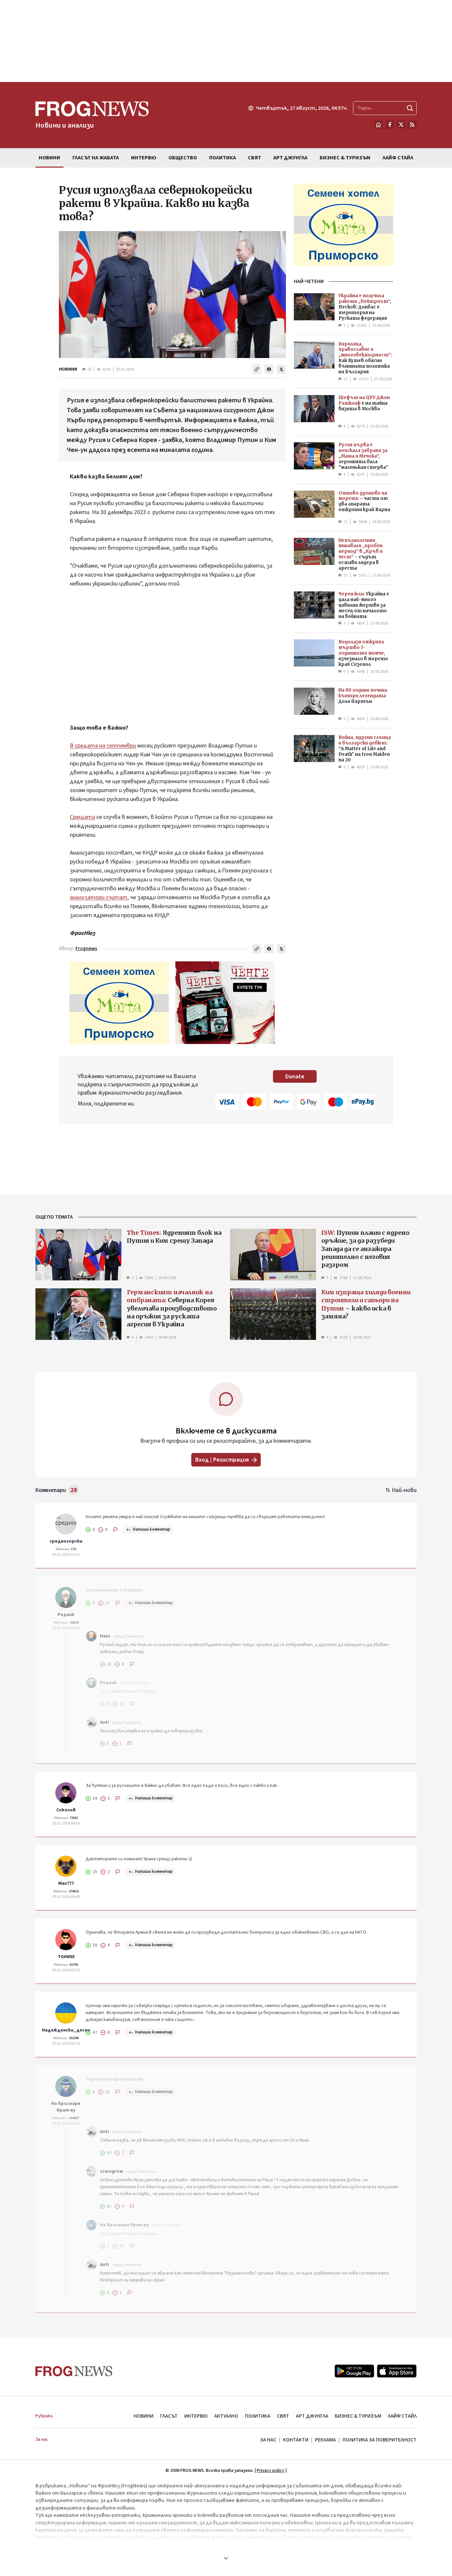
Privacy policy (271, 2471)
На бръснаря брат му (66, 2107)
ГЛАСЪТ (169, 2416)
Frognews (86, 949)
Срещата (82, 817)
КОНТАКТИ (296, 2440)
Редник (66, 1615)
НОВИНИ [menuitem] (49, 158)
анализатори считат (99, 897)
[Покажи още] (226, 2558)
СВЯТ (283, 2416)
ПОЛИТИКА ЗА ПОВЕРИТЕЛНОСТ (380, 2440)
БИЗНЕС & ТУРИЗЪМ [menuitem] (345, 158)
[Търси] (410, 108)
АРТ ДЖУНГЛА (312, 2416)
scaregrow (112, 2171)
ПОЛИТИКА (258, 2416)
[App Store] (397, 2371)
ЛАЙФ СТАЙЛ (402, 2416)
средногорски (66, 1541)
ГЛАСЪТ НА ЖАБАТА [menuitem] (96, 158)
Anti (104, 1722)
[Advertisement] (226, 41)
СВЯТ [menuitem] (254, 158)
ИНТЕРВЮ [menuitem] (144, 158)
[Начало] (379, 125)
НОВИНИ (68, 369)
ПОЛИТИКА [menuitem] (223, 158)
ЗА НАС (268, 2440)
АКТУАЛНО (226, 2416)
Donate (295, 1077)
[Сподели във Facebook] (269, 369)
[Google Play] (354, 2371)
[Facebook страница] (390, 125)
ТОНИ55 (66, 1957)
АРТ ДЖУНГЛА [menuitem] (290, 158)
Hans (105, 1636)
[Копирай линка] (257, 369)
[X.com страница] (401, 125)
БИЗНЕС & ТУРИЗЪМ (358, 2416)
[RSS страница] (412, 125)
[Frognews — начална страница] (74, 2371)
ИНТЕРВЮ (196, 2416)
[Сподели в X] (281, 369)
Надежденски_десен (66, 2030)
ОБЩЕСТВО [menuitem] (183, 158)
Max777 (66, 1883)
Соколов (66, 1810)
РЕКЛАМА (325, 2440)
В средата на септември (103, 746)
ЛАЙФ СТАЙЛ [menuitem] (398, 158)
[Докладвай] (115, 1530)
